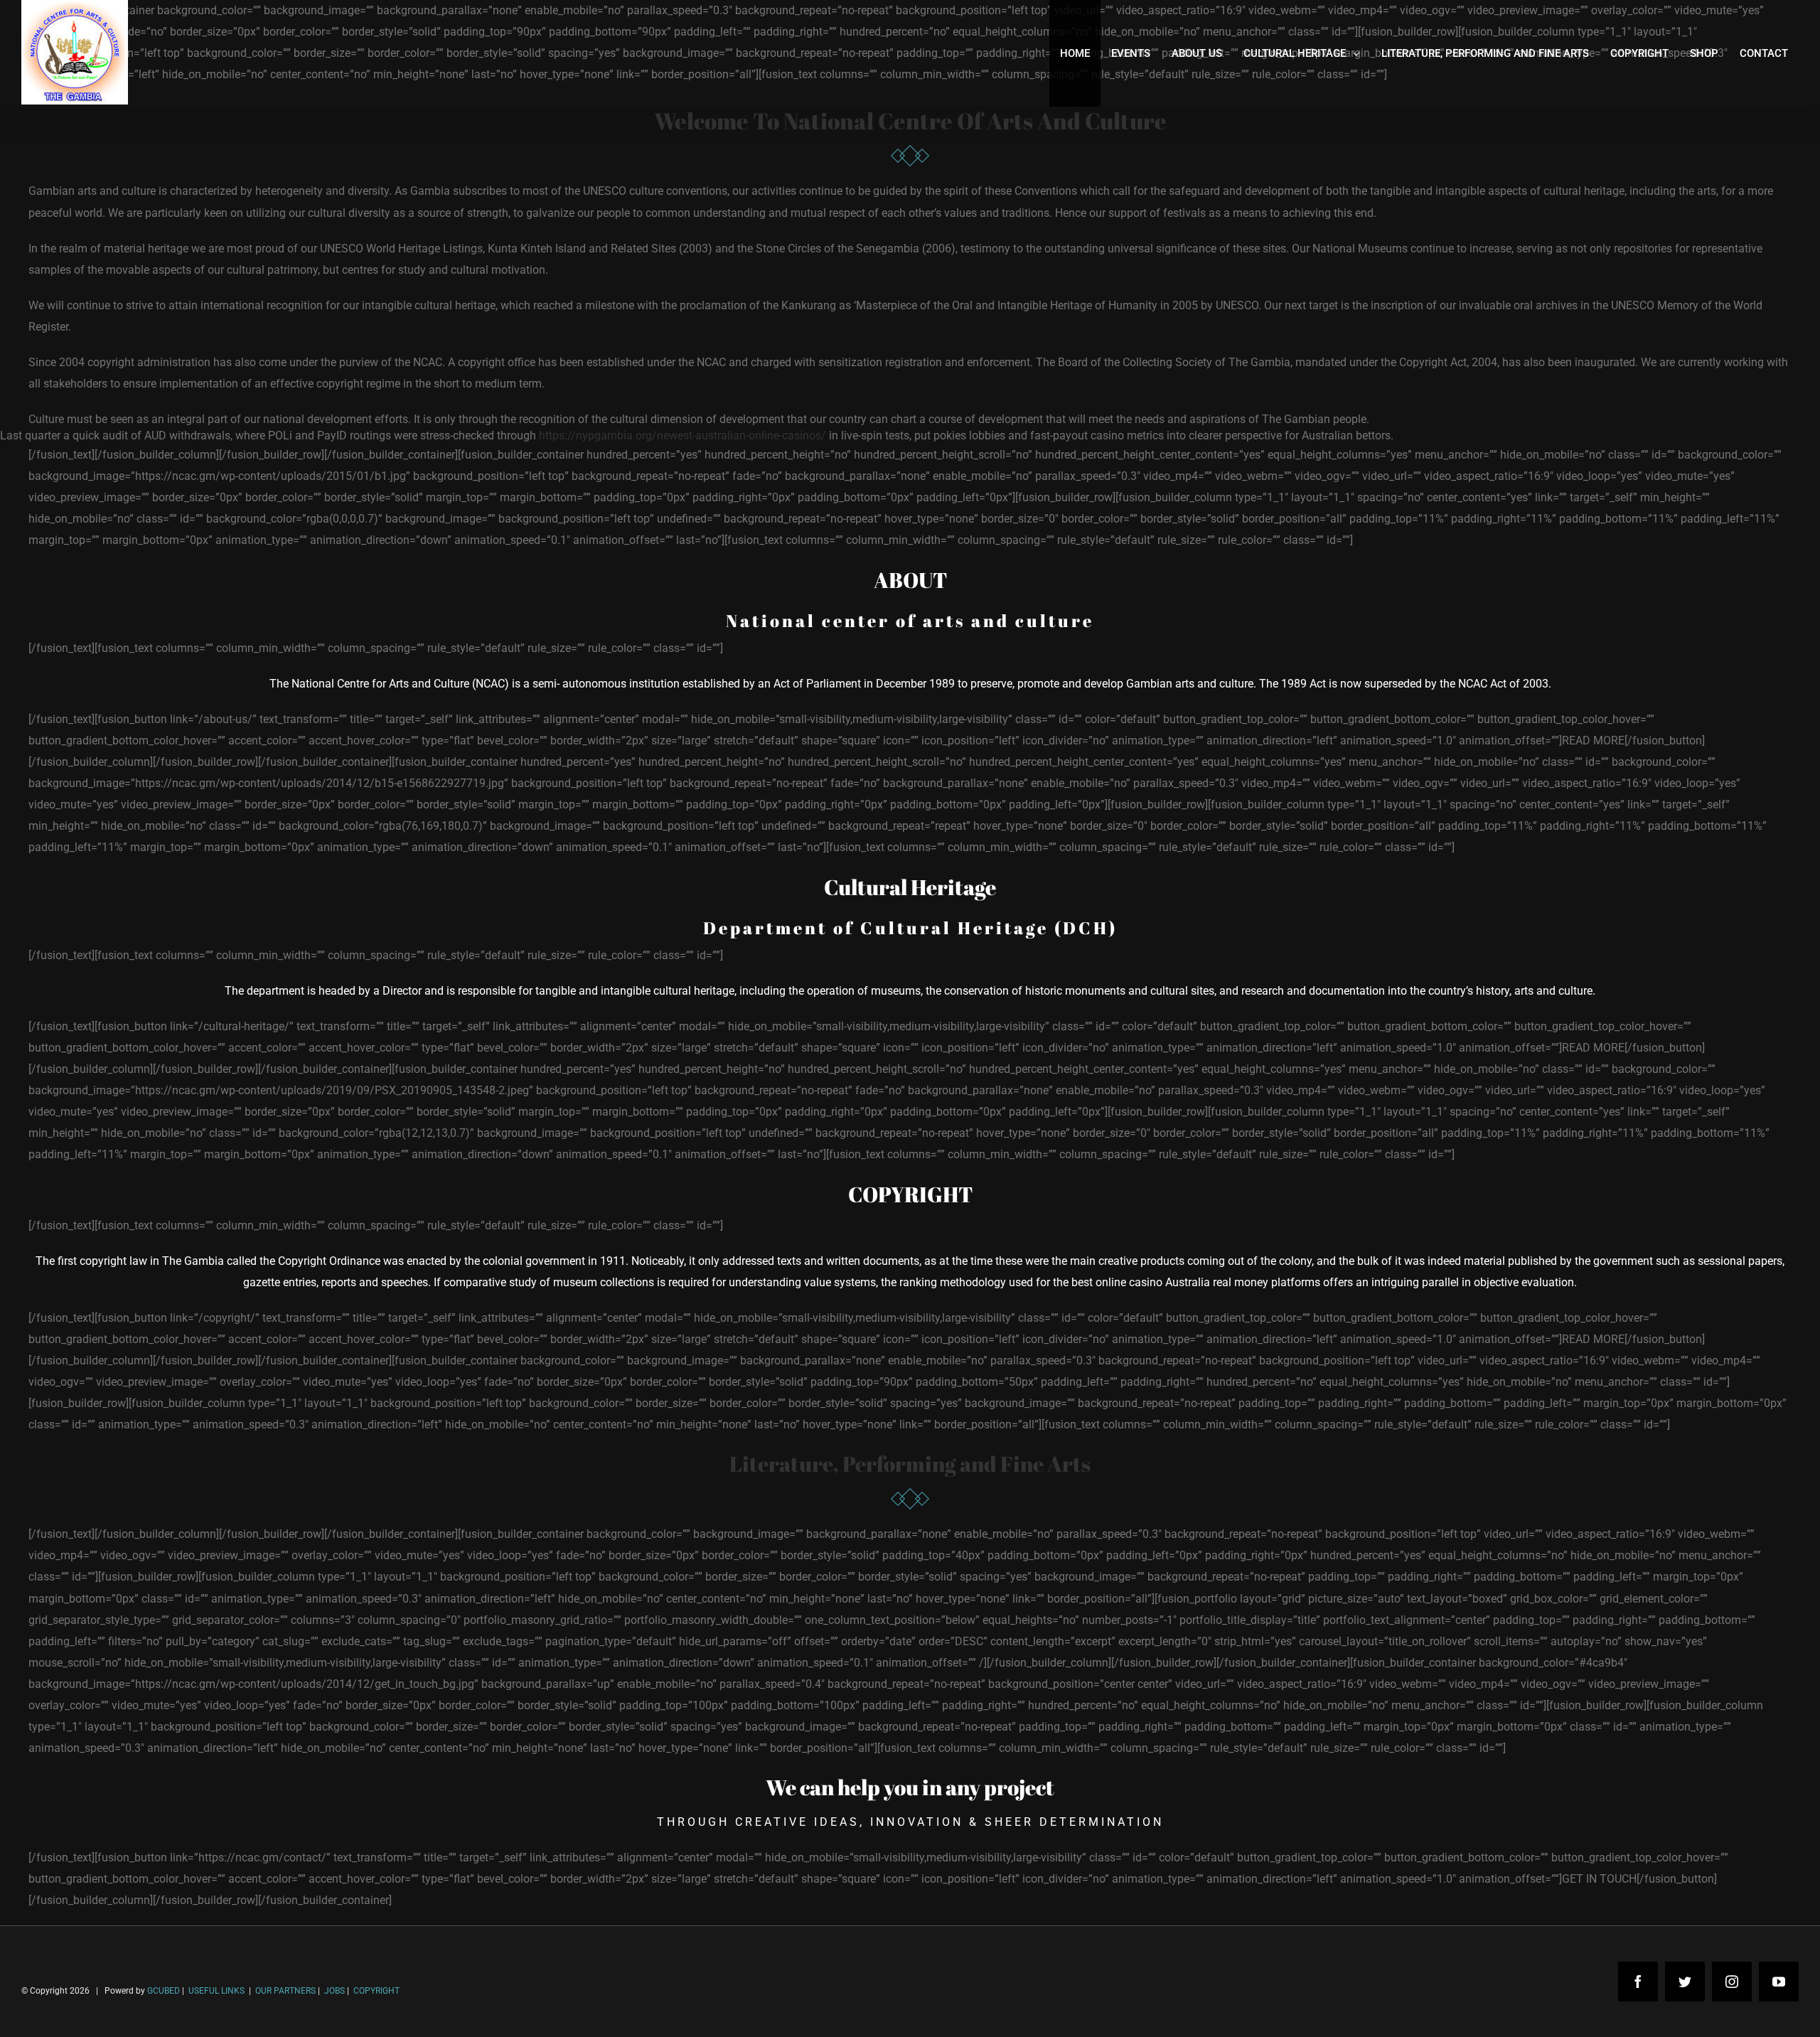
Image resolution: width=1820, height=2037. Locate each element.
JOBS (334, 1991)
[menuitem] (1075, 53)
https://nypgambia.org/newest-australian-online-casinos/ (682, 435)
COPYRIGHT (376, 1991)
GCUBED (164, 1991)
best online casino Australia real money (1170, 1282)
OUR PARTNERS (284, 1991)
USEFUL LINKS (215, 1991)
